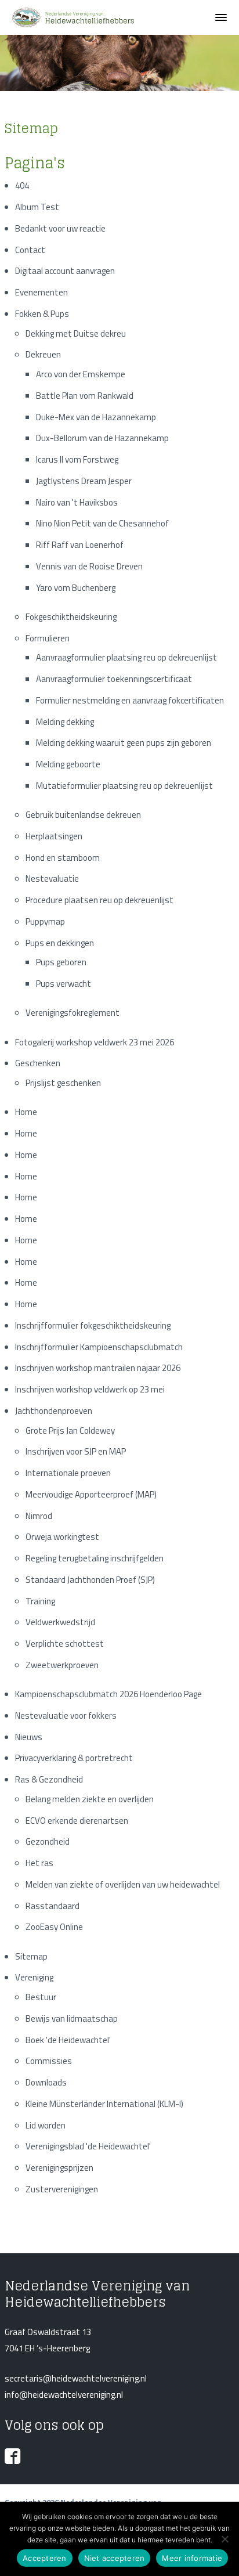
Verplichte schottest (65, 1644)
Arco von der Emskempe (81, 374)
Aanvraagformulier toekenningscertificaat (114, 679)
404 (22, 185)
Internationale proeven (68, 1473)
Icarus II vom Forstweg (77, 459)
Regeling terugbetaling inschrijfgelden (95, 1558)
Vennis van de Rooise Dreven (89, 566)
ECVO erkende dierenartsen (77, 1821)
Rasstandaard (52, 1906)
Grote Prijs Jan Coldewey (70, 1430)
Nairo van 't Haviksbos (77, 502)
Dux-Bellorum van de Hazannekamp (102, 438)
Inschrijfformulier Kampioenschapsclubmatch (99, 1347)
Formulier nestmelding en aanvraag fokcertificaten (130, 700)
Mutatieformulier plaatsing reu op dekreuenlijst (124, 786)
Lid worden (46, 2125)
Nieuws (29, 1737)
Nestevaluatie (52, 878)
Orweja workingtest (62, 1537)
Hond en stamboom (63, 858)
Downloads (46, 2082)
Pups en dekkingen (60, 943)
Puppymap (45, 921)
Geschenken (38, 1063)
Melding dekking (65, 722)
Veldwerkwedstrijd (60, 1622)
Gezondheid (48, 1841)
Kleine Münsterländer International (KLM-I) (104, 2104)
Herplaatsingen (54, 836)
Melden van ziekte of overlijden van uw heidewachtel (123, 1884)
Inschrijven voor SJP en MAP (76, 1451)
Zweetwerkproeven (62, 1665)
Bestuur (41, 1997)
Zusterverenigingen (62, 2189)
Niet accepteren (115, 2558)
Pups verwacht (64, 984)
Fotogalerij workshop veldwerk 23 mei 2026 (95, 1042)
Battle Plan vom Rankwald (85, 396)
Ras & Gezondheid (49, 1779)
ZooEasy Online (54, 1927)
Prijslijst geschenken (63, 1083)
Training (40, 1601)
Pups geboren (61, 962)
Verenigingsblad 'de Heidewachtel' (88, 2146)
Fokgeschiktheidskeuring (71, 617)
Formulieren (48, 638)
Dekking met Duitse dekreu (76, 333)
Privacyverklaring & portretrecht (74, 1758)
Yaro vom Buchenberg (76, 588)
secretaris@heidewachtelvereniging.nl (76, 2378)
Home (26, 1112)
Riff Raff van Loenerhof (80, 545)
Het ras (39, 1863)
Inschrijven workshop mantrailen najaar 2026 (98, 1368)
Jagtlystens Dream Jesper (84, 481)
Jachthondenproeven (54, 1411)
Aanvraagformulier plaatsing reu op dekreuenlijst (126, 657)
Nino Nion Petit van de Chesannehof (102, 523)
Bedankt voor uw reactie (60, 228)
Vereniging (34, 1977)
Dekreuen (43, 354)
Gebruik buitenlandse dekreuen (83, 815)
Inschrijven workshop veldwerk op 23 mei (90, 1389)
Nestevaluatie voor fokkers (66, 1715)
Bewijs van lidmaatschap (72, 2018)
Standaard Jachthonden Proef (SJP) (90, 1580)
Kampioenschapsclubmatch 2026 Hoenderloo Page (108, 1694)
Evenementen (41, 292)
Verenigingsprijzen (59, 2168)
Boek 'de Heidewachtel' (68, 2040)
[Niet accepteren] (224, 2539)
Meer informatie (192, 2558)
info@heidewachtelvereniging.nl (64, 2395)
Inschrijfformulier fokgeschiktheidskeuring (93, 1325)
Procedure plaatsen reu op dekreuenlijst (99, 900)
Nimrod (39, 1516)
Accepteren (45, 2558)
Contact (30, 250)
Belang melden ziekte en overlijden (90, 1799)
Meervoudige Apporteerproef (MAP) (91, 1494)
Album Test (37, 207)
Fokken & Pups (42, 314)
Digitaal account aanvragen (65, 271)
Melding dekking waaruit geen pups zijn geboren (124, 743)
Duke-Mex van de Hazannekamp (96, 417)
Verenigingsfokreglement (73, 1013)
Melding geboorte (68, 764)
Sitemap (31, 1956)
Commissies (49, 2061)
